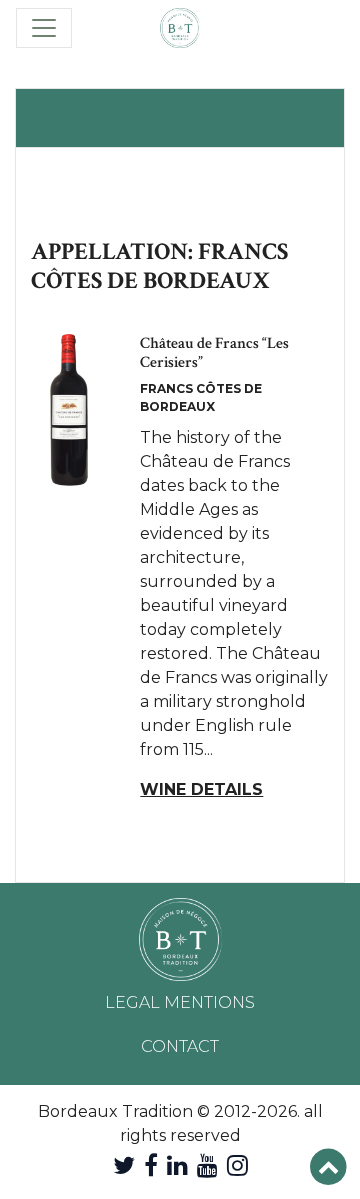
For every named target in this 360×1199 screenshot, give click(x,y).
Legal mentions (180, 1002)
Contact (180, 1046)
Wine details (201, 789)
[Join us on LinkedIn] (177, 1165)
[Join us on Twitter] (124, 1165)
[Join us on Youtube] (207, 1165)
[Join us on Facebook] (151, 1165)
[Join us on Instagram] (237, 1165)
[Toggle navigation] (44, 28)
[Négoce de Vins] (180, 28)
